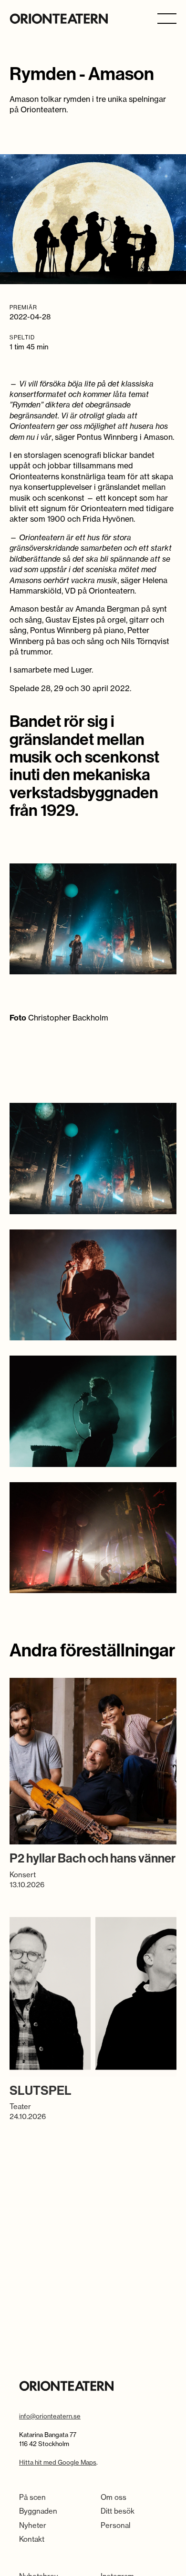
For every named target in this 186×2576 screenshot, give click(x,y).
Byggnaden (38, 2511)
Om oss (114, 2497)
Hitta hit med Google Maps (58, 2462)
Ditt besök (118, 2511)
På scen (32, 2497)
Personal (115, 2525)
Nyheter (33, 2525)
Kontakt (32, 2539)
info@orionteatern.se (50, 2416)
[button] (167, 18)
